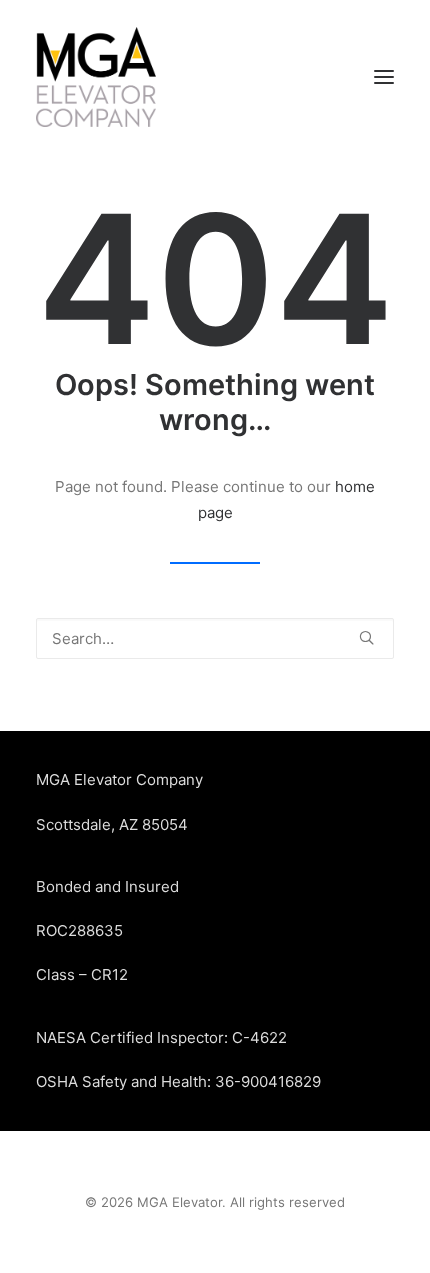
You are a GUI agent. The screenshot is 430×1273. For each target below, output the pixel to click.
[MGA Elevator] (96, 77)
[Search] (215, 638)
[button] (384, 77)
